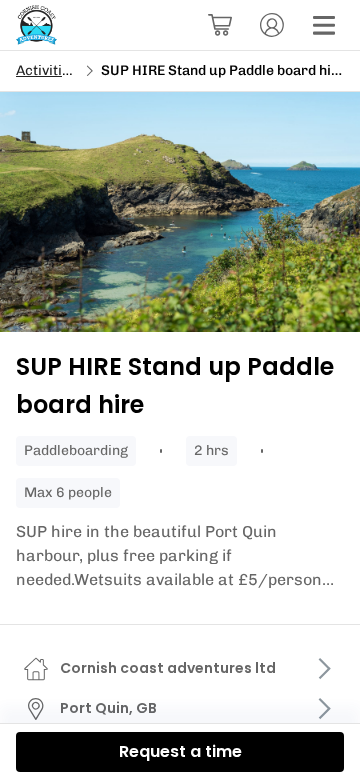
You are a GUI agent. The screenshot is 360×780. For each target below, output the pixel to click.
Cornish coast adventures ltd (168, 668)
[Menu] (324, 25)
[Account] (272, 25)
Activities (47, 70)
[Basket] (220, 25)
